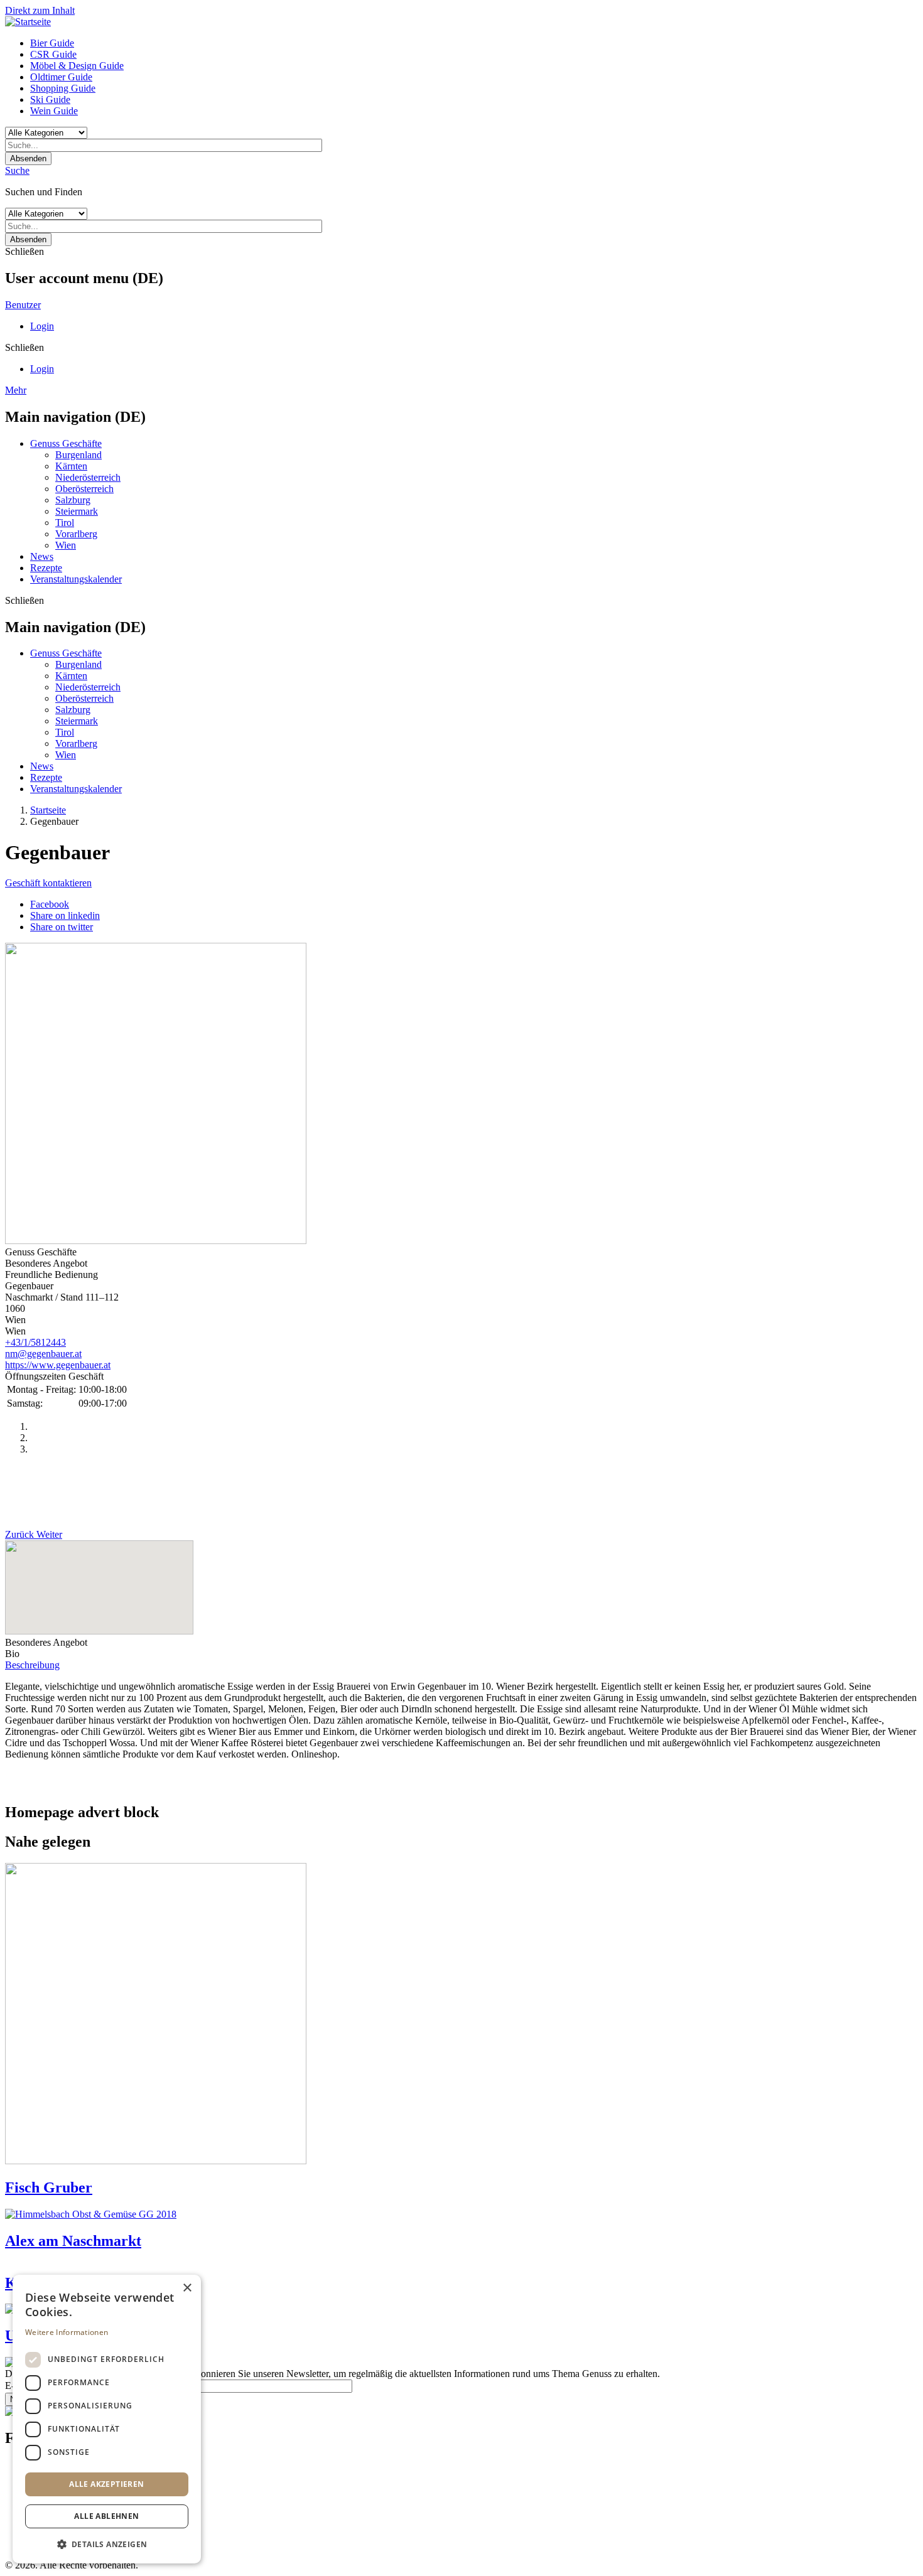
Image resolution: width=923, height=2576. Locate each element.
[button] (107, 2544)
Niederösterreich (88, 477)
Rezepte (46, 568)
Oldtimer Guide (61, 77)
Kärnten (71, 466)
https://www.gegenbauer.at (58, 1365)
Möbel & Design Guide (77, 66)
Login (42, 326)
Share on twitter (62, 927)
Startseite (48, 810)
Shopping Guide (63, 88)
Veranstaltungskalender (76, 579)
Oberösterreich (84, 489)
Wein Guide (54, 111)
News (42, 556)
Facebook (50, 904)
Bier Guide (52, 43)
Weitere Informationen (67, 2332)
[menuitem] (474, 43)
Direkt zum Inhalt (40, 10)
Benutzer (23, 305)
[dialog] (107, 2419)
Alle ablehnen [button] (106, 2516)
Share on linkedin (65, 915)
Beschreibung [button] (32, 1665)
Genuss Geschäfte (66, 443)
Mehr (16, 390)
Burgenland (78, 455)
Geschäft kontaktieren (48, 883)
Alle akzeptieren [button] (106, 2484)
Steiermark (77, 511)
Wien (66, 545)
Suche (17, 170)
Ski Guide (50, 99)
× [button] (187, 2288)
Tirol (65, 523)
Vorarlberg (76, 534)
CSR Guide (53, 54)
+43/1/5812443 (35, 1342)
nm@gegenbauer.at (43, 1354)
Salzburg (73, 500)
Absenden (28, 158)
